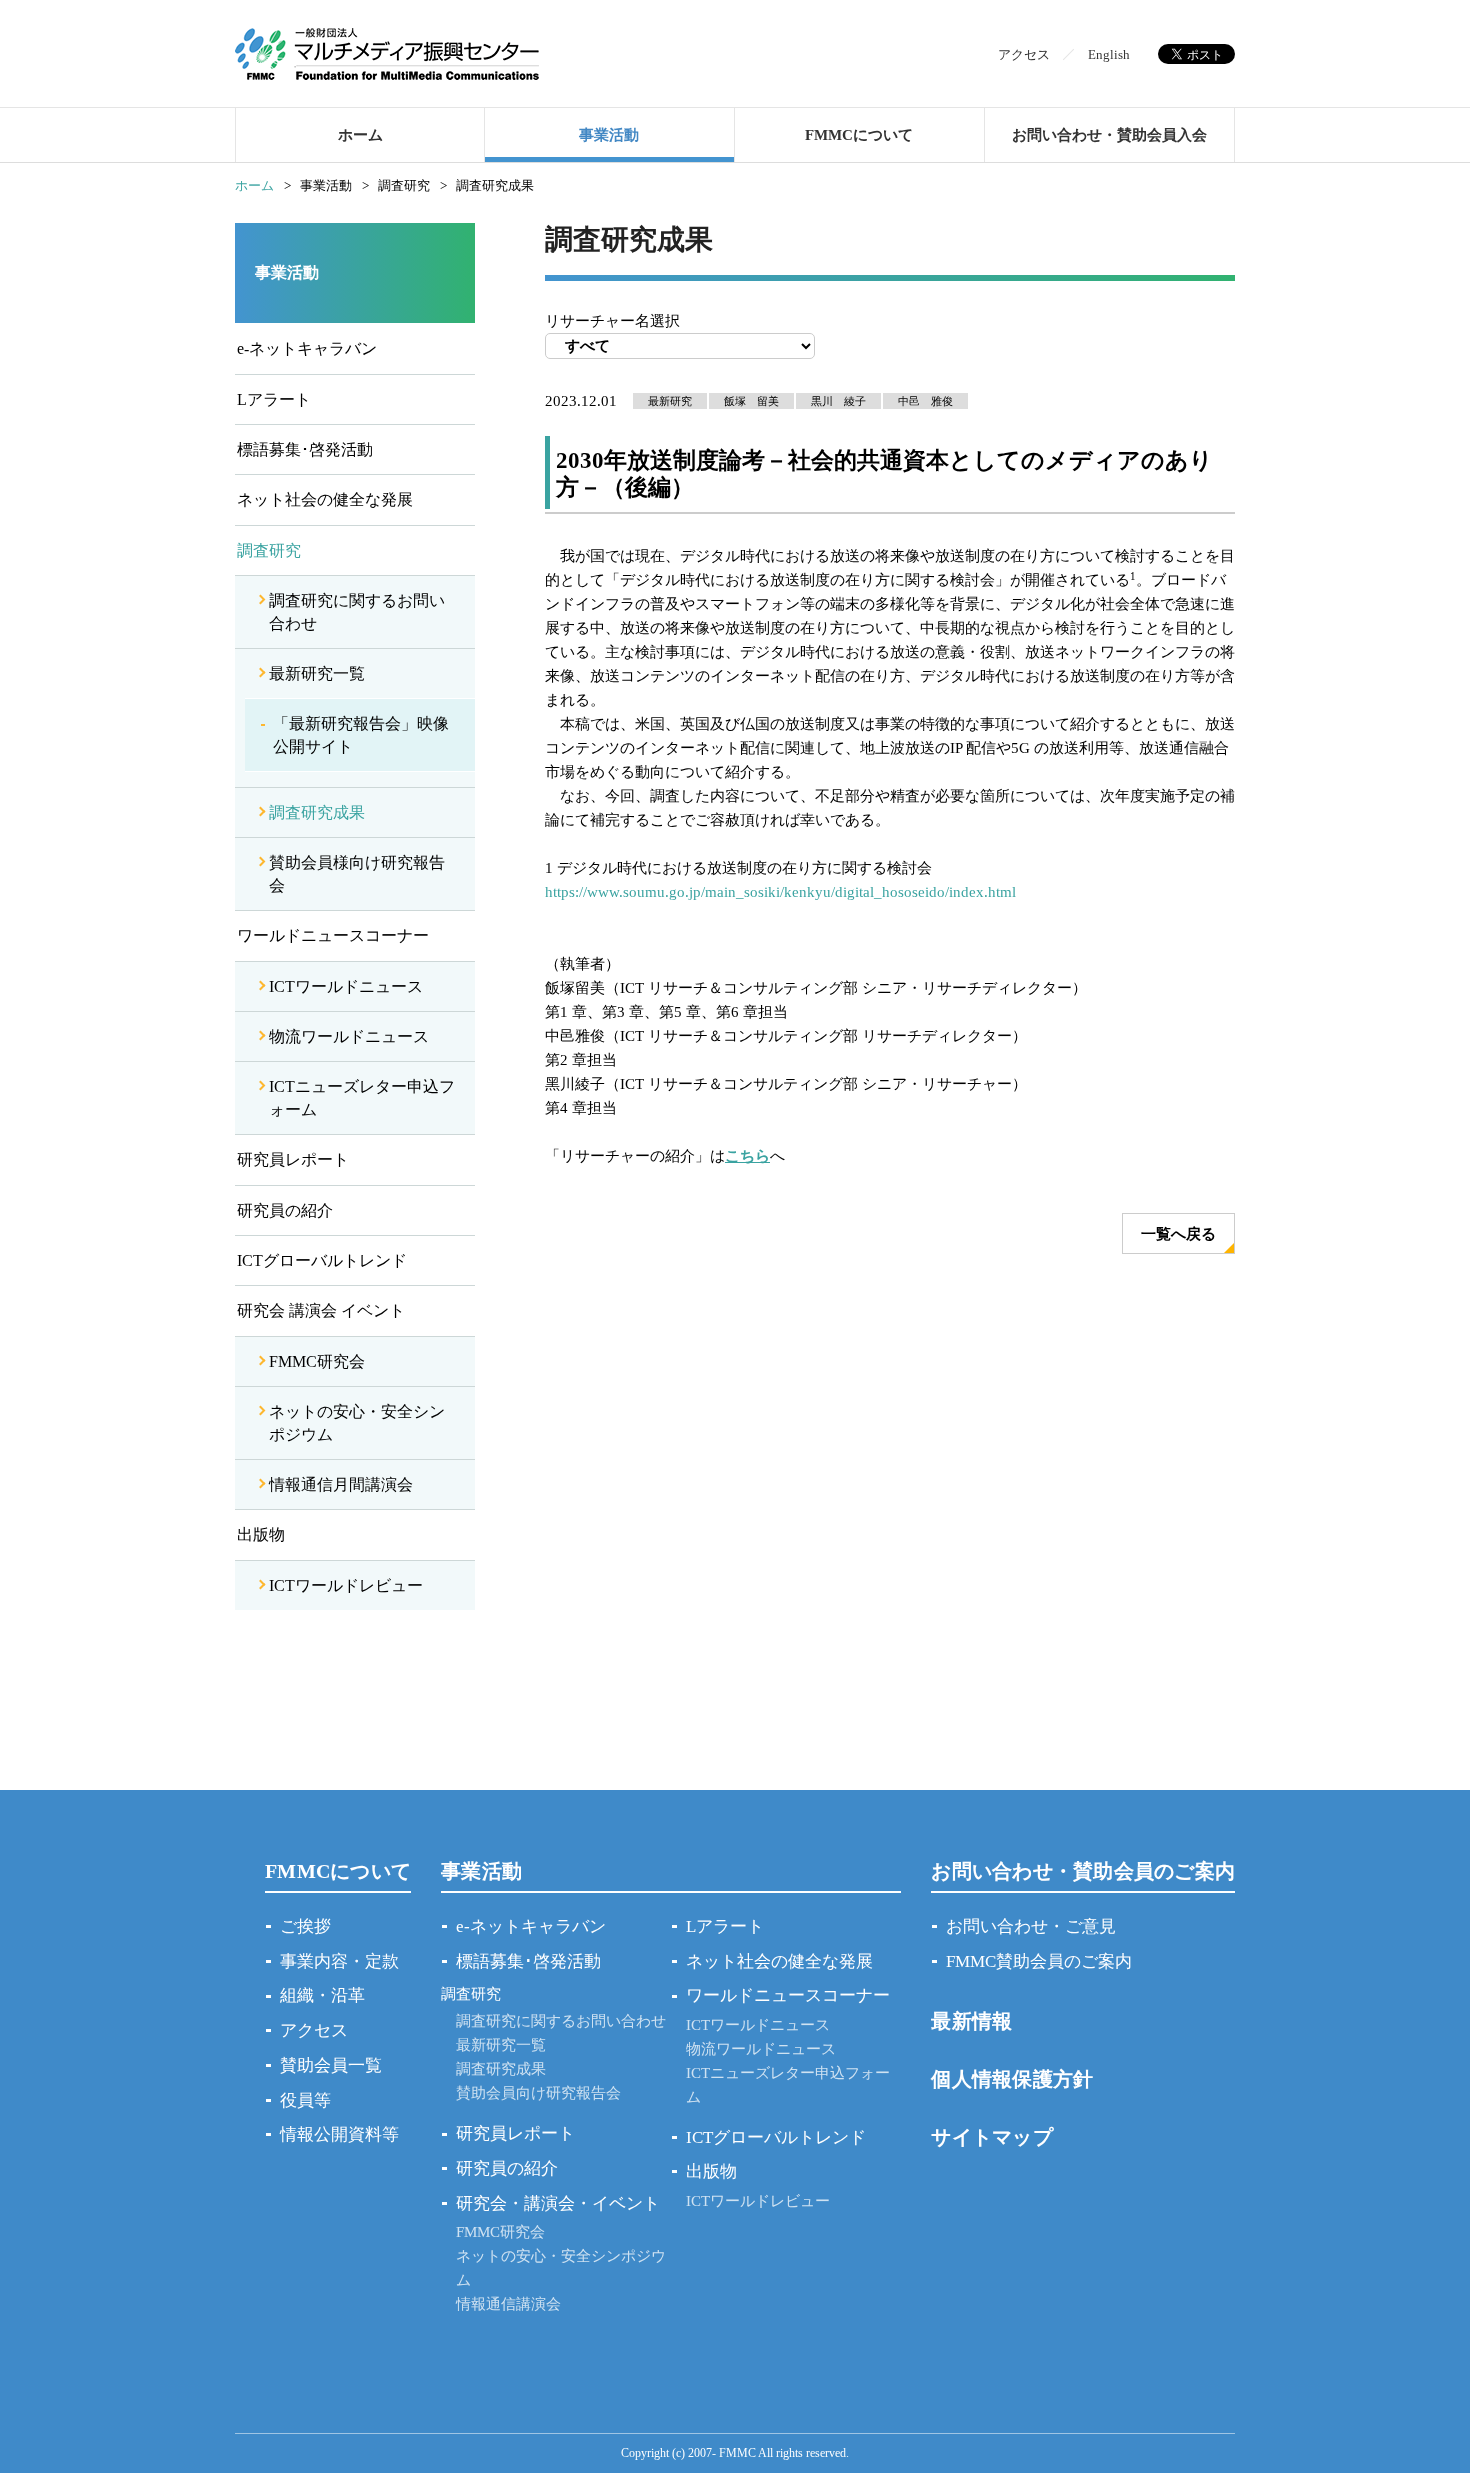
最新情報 (971, 2021)
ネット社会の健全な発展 (325, 499)
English (1109, 54)
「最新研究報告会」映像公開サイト (361, 734)
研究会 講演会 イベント (321, 1310)
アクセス (1024, 54)
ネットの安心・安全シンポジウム (357, 1422)
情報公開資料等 (339, 2134)
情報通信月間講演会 (341, 1484)
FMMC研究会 (317, 1361)
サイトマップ (992, 2137)
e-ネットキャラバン (307, 348)
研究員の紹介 (285, 1210)
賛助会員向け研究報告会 (538, 2093)
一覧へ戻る (1178, 1234)
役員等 (305, 2100)
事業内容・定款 (339, 1961)
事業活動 (609, 135)
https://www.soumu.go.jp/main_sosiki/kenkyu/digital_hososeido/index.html (780, 892)
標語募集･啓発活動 (305, 449)
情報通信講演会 (508, 2304)
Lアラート (274, 399)
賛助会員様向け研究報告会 (357, 873)
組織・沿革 (322, 1995)
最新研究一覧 (317, 673)
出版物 (261, 1534)
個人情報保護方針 (1012, 2079)
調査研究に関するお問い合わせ (357, 611)
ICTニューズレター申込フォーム (362, 1097)
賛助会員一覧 (331, 2065)
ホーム (360, 135)
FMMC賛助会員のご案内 (1039, 1961)
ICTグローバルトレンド (322, 1260)
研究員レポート (293, 1159)
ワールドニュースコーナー (333, 935)
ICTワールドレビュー (346, 1585)
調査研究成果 (317, 812)
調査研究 (269, 550)
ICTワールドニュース (346, 986)
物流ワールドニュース (349, 1036)
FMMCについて (859, 135)
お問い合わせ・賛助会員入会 (1109, 135)
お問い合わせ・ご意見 (1031, 1926)
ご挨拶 (305, 1926)
